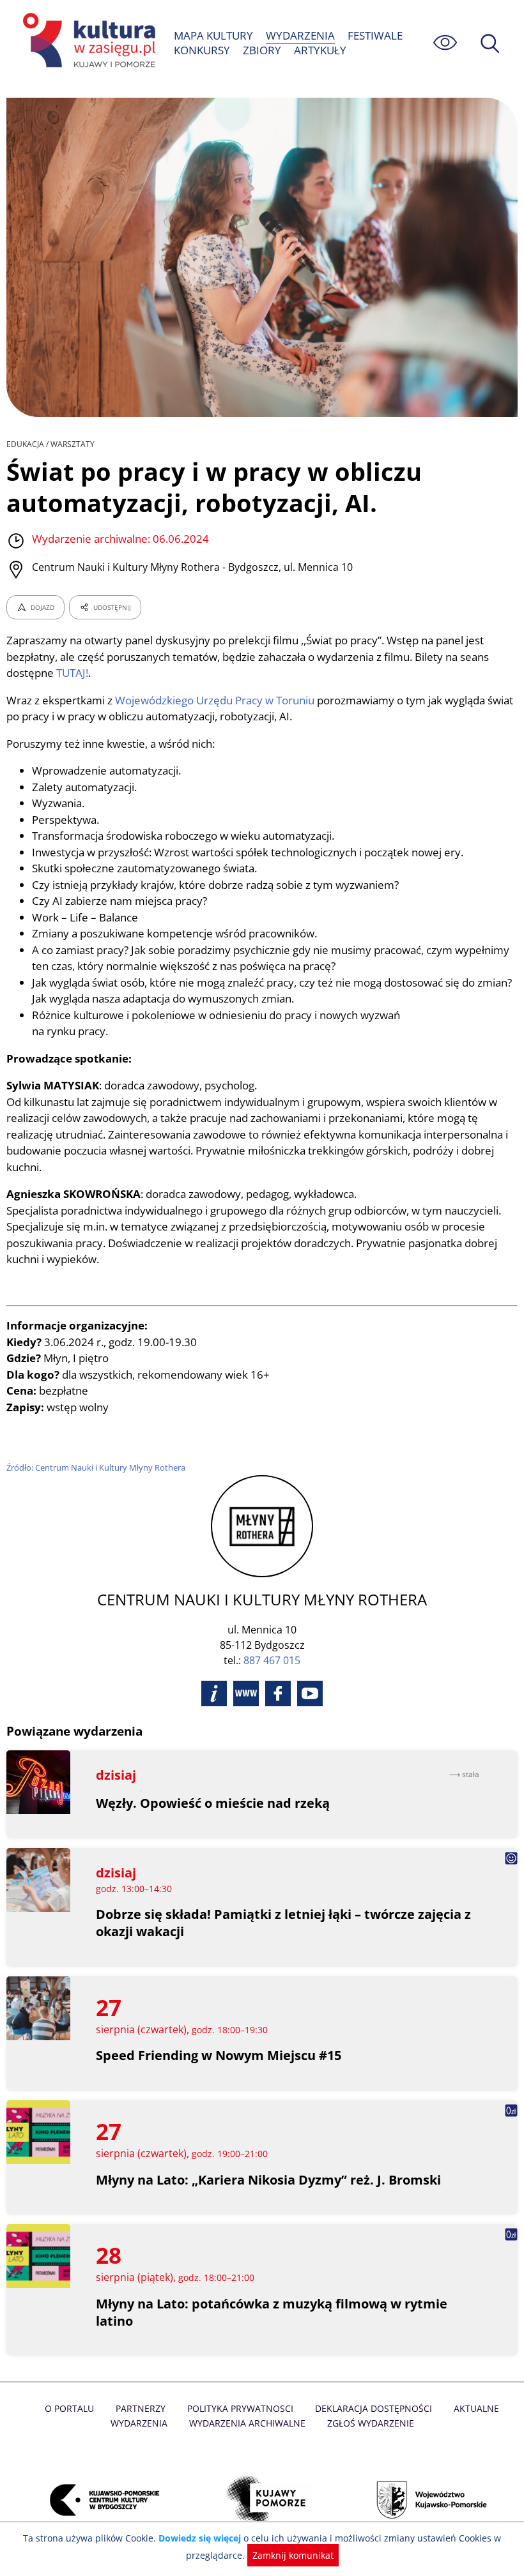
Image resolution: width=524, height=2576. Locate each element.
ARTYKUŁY (320, 50)
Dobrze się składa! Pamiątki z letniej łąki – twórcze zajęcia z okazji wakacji (283, 1923)
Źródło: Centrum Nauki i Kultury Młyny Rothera (96, 1467)
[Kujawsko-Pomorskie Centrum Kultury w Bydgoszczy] (97, 2500)
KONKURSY (202, 50)
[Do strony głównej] (87, 42)
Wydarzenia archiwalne (247, 2423)
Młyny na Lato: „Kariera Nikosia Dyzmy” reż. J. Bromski (268, 2180)
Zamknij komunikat (293, 2555)
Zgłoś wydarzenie (371, 2423)
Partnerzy (141, 2408)
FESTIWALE (375, 35)
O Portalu (69, 2408)
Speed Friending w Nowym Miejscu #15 (219, 2055)
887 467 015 (272, 1660)
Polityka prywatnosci (240, 2408)
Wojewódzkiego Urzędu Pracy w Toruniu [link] (215, 700)
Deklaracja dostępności (374, 2408)
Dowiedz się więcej (200, 2538)
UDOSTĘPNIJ (112, 607)
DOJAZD (42, 607)
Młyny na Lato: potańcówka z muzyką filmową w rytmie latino (272, 2312)
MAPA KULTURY (213, 35)
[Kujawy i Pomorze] (262, 2500)
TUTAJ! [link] (72, 673)
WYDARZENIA (300, 35)
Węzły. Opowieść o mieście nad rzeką (213, 1803)
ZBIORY (262, 50)
